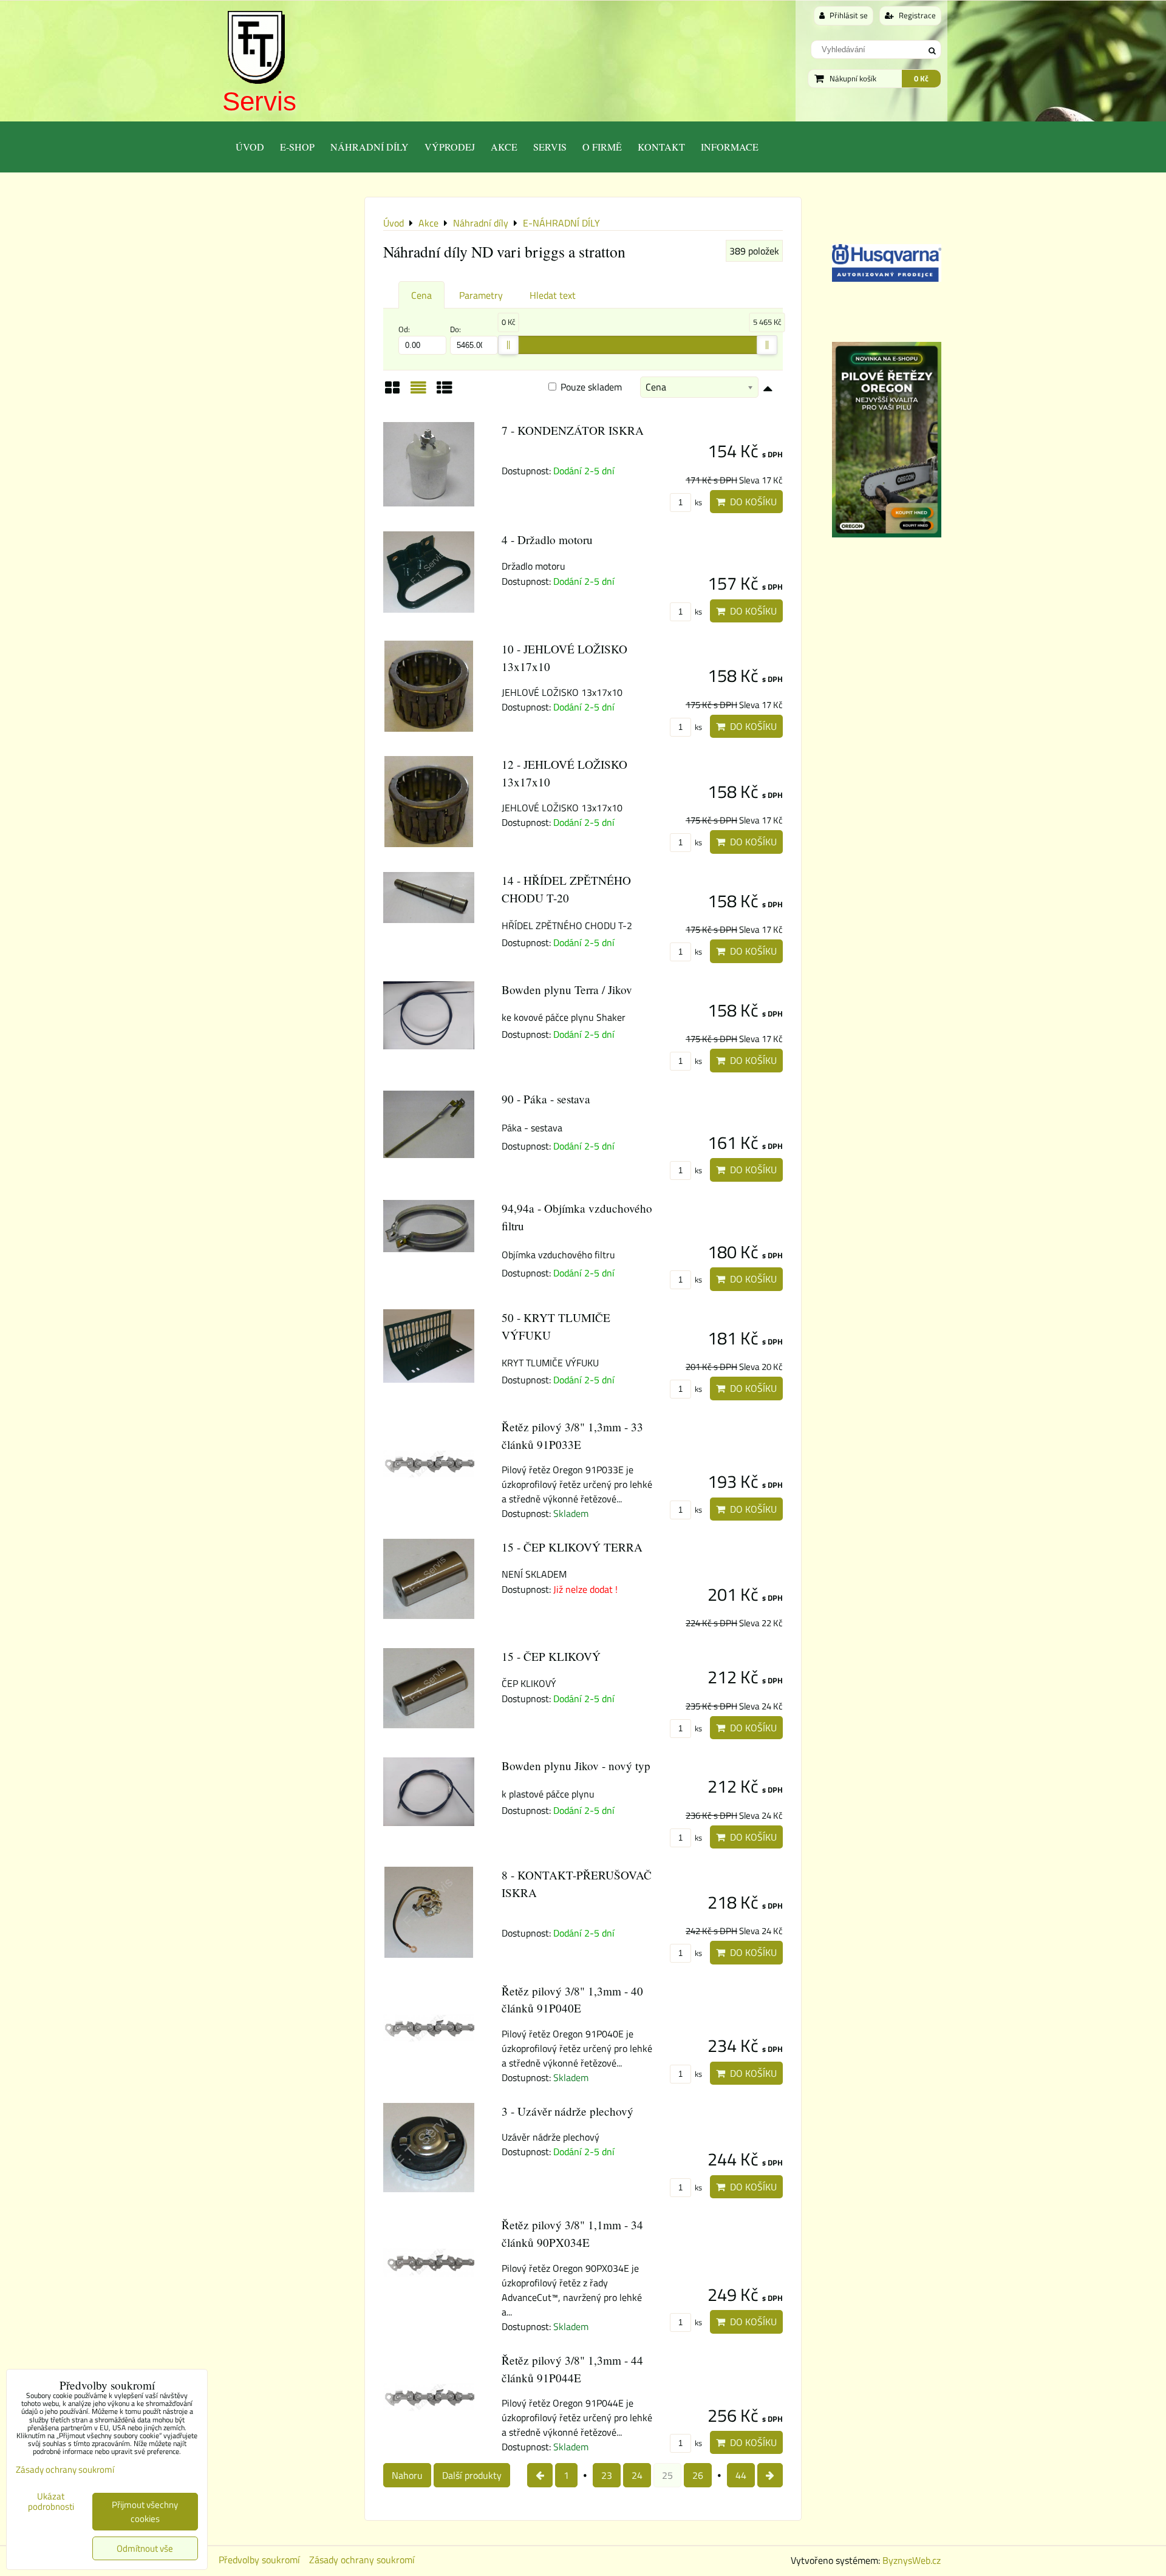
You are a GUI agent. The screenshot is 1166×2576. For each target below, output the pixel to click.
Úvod (250, 147)
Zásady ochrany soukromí (362, 2560)
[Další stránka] (770, 2475)
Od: (404, 329)
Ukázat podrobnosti (51, 2502)
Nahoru (407, 2475)
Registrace (916, 15)
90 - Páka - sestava (546, 1099)
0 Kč (921, 78)
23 (607, 2475)
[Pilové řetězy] (887, 534)
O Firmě (602, 147)
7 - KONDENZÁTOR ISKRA (573, 430)
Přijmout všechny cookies (145, 2512)
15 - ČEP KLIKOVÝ (551, 1656)
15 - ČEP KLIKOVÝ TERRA (572, 1547)
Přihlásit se (848, 15)
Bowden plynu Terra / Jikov (567, 990)
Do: (455, 329)
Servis (259, 101)
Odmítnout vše (145, 2548)
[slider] (508, 345)
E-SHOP (297, 147)
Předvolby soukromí (259, 2560)
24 (637, 2475)
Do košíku (751, 502)
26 (698, 2475)
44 (741, 2475)
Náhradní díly (370, 147)
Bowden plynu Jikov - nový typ (576, 1766)
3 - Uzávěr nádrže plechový (568, 2111)
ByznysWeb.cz (912, 2560)
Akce (504, 147)
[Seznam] (418, 392)
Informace (730, 147)
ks (697, 502)
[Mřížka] (392, 392)
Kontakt (661, 147)
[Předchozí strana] (540, 2475)
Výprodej (450, 147)
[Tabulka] (445, 392)
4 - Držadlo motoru (547, 540)
